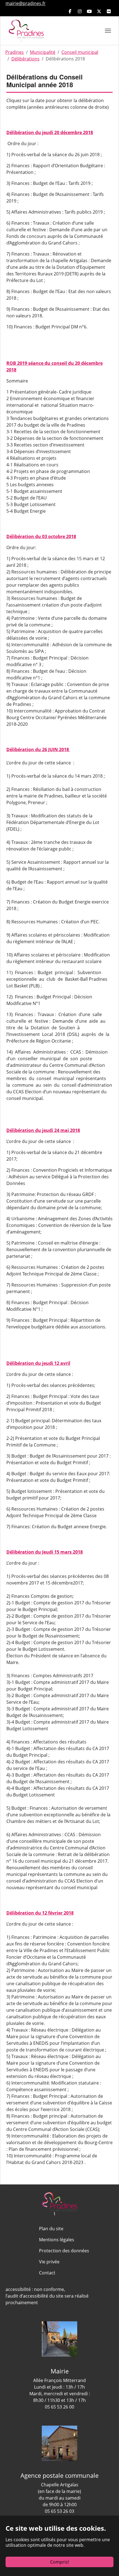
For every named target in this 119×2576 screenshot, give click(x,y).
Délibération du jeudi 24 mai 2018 (43, 1130)
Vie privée (49, 2262)
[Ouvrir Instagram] (80, 11)
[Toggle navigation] (108, 31)
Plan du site (51, 2229)
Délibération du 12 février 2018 (40, 1913)
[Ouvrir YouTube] (89, 11)
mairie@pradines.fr (26, 3)
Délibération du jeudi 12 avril (38, 1363)
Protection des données (64, 2251)
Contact (47, 2273)
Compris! (59, 2562)
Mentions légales (57, 2240)
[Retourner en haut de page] (59, 2496)
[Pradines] (26, 30)
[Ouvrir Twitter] (99, 11)
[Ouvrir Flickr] (109, 11)
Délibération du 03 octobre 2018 (41, 536)
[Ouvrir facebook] (70, 11)
